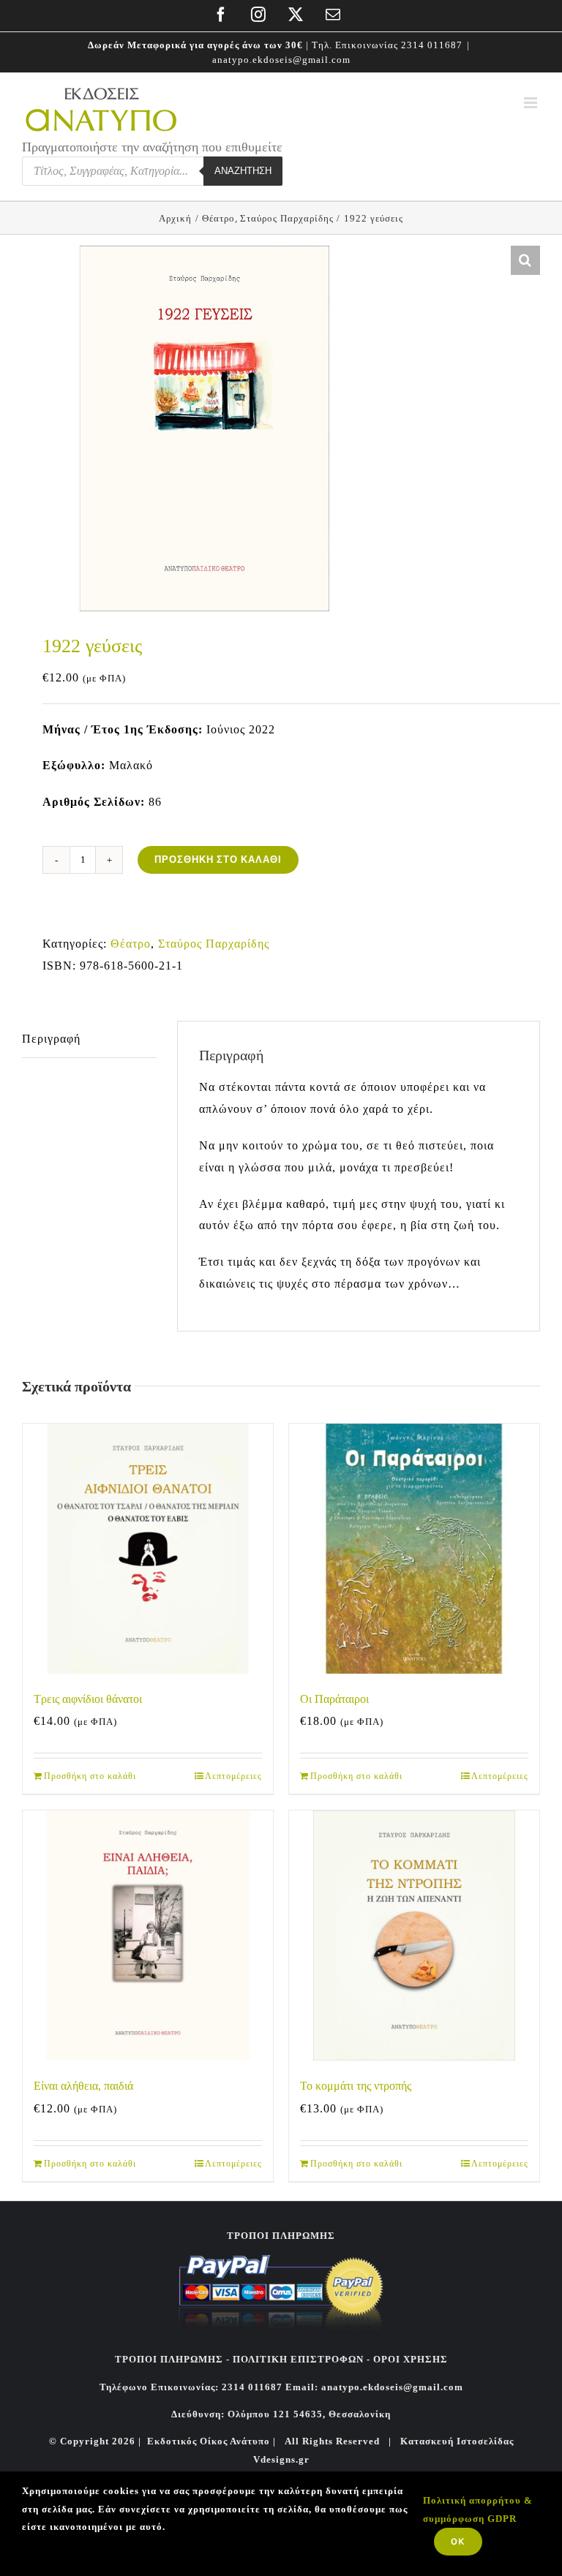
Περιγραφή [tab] (51, 1039)
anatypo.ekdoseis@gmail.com (281, 60)
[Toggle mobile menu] (532, 103)
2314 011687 (432, 45)
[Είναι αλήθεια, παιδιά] (148, 1935)
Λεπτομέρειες (233, 1776)
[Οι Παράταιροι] (414, 1549)
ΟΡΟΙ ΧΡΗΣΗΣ (409, 2359)
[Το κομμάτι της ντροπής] (414, 1935)
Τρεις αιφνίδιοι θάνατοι (88, 1699)
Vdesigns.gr (281, 2459)
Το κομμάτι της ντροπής (356, 2086)
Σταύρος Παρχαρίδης (214, 944)
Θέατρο (131, 944)
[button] (525, 260)
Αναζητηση (243, 171)
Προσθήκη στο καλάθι (218, 860)
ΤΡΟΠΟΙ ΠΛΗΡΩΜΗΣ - (172, 2359)
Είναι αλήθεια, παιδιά (83, 2086)
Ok (458, 2541)
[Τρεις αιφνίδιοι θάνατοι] (148, 1549)
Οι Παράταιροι (334, 1699)
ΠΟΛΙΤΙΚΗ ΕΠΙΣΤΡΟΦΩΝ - (301, 2359)
